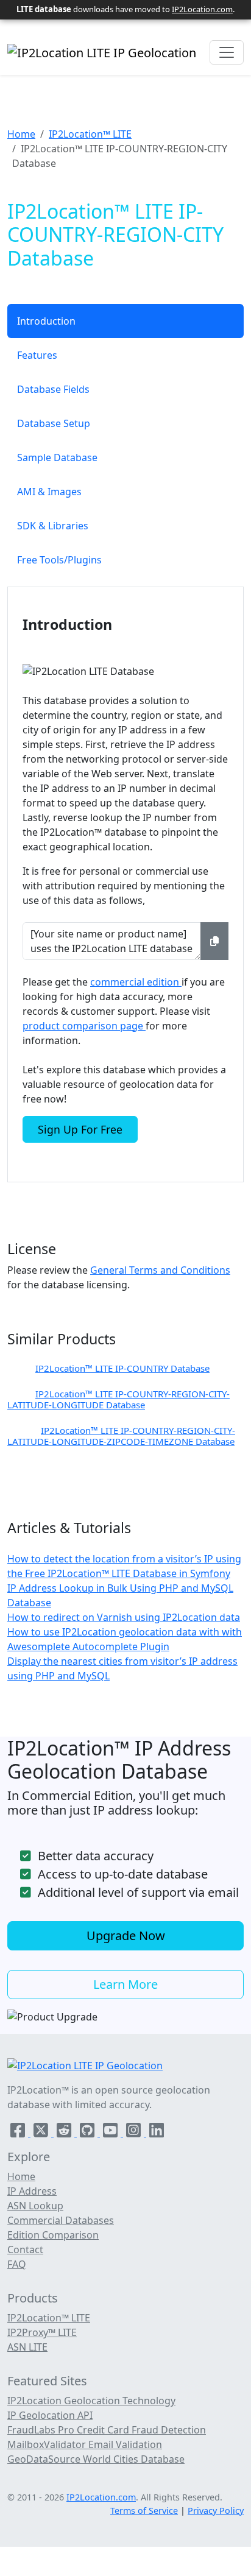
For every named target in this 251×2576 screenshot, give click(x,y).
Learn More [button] (125, 1984)
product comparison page (84, 1026)
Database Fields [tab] (53, 389)
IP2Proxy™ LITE (42, 2332)
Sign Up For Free (80, 1129)
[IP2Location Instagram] (135, 2133)
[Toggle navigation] (227, 52)
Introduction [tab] (46, 321)
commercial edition (136, 982)
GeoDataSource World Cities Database (96, 2459)
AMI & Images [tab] (49, 492)
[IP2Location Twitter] (42, 2133)
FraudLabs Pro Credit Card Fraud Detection (107, 2430)
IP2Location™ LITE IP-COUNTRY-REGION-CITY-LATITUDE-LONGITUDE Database (118, 1399)
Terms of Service (144, 2511)
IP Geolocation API (50, 2415)
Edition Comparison (53, 2235)
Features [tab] (37, 355)
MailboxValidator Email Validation (85, 2444)
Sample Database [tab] (57, 457)
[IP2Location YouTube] (111, 2133)
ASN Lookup (35, 2206)
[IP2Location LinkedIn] (157, 2133)
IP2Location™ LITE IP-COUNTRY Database (122, 1368)
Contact (25, 2250)
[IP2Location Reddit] (65, 2133)
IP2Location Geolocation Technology (91, 2401)
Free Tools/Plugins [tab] (59, 560)
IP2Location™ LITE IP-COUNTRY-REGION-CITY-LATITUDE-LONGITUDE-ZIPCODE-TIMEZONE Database (121, 1436)
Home (21, 134)
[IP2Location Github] (88, 2133)
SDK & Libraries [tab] (53, 526)
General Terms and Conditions (160, 1270)
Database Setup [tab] (54, 423)
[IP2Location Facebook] (19, 2133)
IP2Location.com (202, 9)
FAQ (17, 2264)
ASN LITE (27, 2347)
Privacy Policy (216, 2511)
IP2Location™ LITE (90, 134)
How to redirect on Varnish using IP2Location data (124, 1617)
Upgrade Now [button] (126, 1936)
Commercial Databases (61, 2220)
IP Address (32, 2191)
